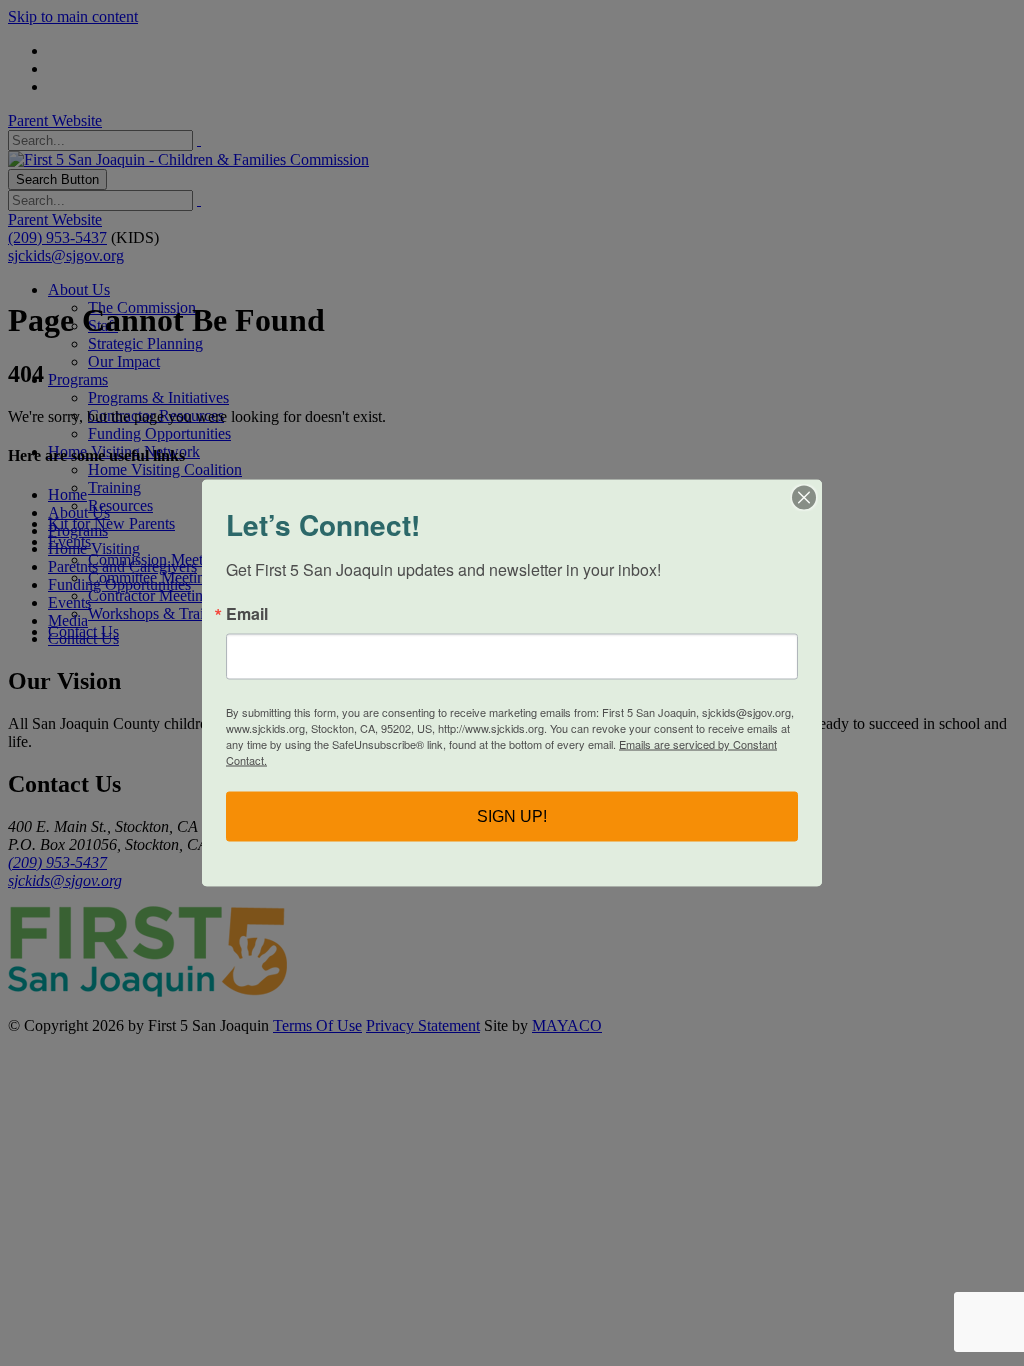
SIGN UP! (512, 816)
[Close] (804, 498)
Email (247, 614)
